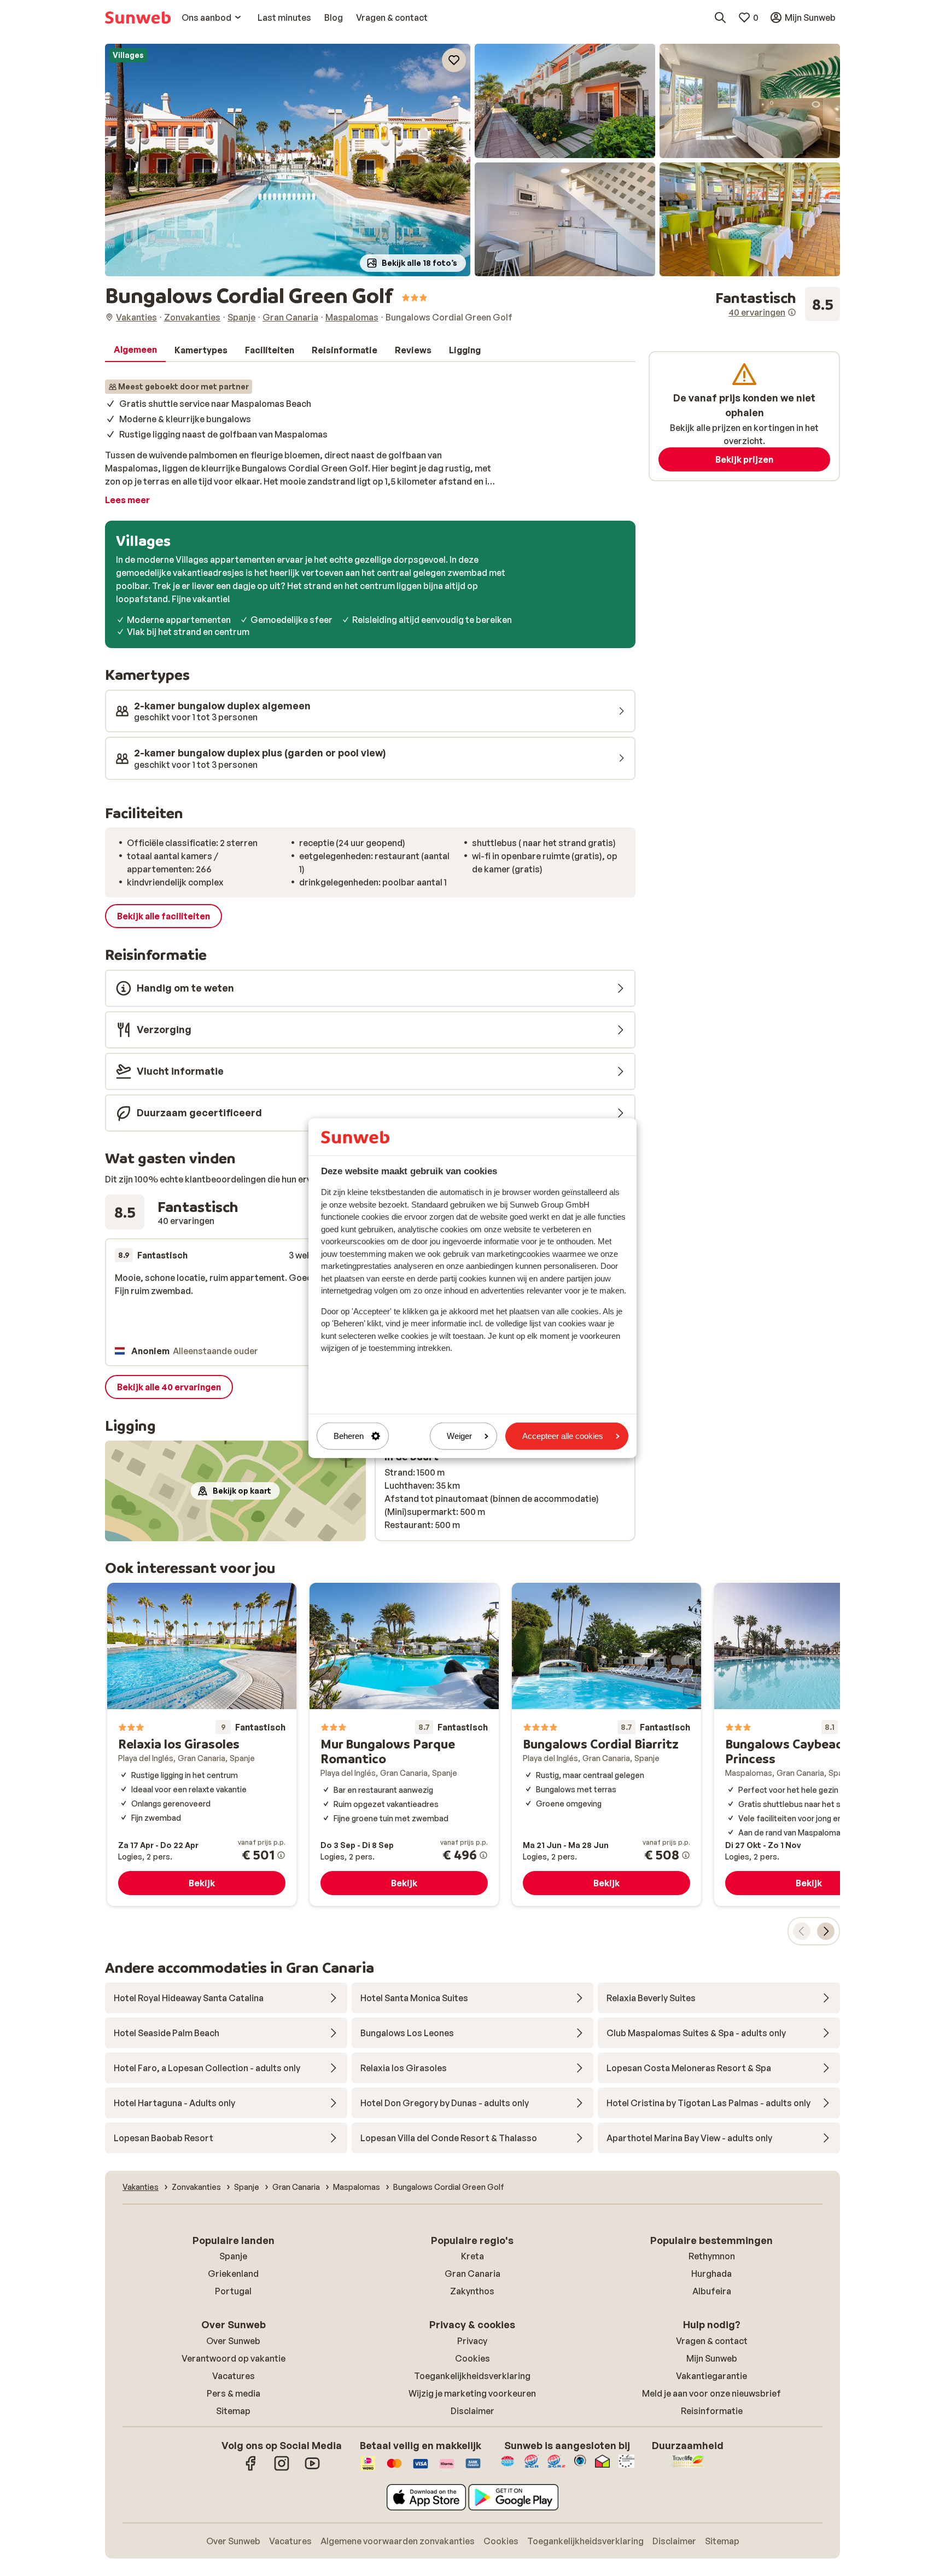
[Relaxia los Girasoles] (202, 1745)
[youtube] (312, 2469)
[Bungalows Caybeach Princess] (809, 1745)
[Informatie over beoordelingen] (792, 312)
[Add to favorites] (454, 60)
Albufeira (712, 2291)
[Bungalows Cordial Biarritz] (606, 1745)
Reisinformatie (712, 2411)
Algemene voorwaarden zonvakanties (398, 2541)
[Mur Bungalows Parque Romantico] (404, 1745)
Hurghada (711, 2274)
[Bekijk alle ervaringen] (778, 304)
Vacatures (234, 2376)
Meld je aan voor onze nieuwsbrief (711, 2393)
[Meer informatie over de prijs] (281, 1855)
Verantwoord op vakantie (234, 2358)
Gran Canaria (472, 2274)
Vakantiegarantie (711, 2376)
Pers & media (234, 2393)
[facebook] (251, 2469)
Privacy (472, 2341)
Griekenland (233, 2274)
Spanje (233, 2256)
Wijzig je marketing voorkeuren (472, 2393)
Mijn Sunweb (712, 2358)
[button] (288, 160)
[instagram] (282, 2469)
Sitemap (233, 2411)
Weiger (459, 1436)
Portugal (233, 2291)
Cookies (472, 2358)
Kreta (472, 2256)
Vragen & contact (712, 2341)
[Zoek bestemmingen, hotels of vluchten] (720, 18)
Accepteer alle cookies (563, 1436)
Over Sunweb (233, 2341)
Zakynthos (472, 2291)
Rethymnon (712, 2256)
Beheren (349, 1436)
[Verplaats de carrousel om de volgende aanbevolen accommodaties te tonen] (826, 1931)
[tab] (135, 350)
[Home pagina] (138, 18)
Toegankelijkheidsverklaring (472, 2376)
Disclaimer (472, 2411)
